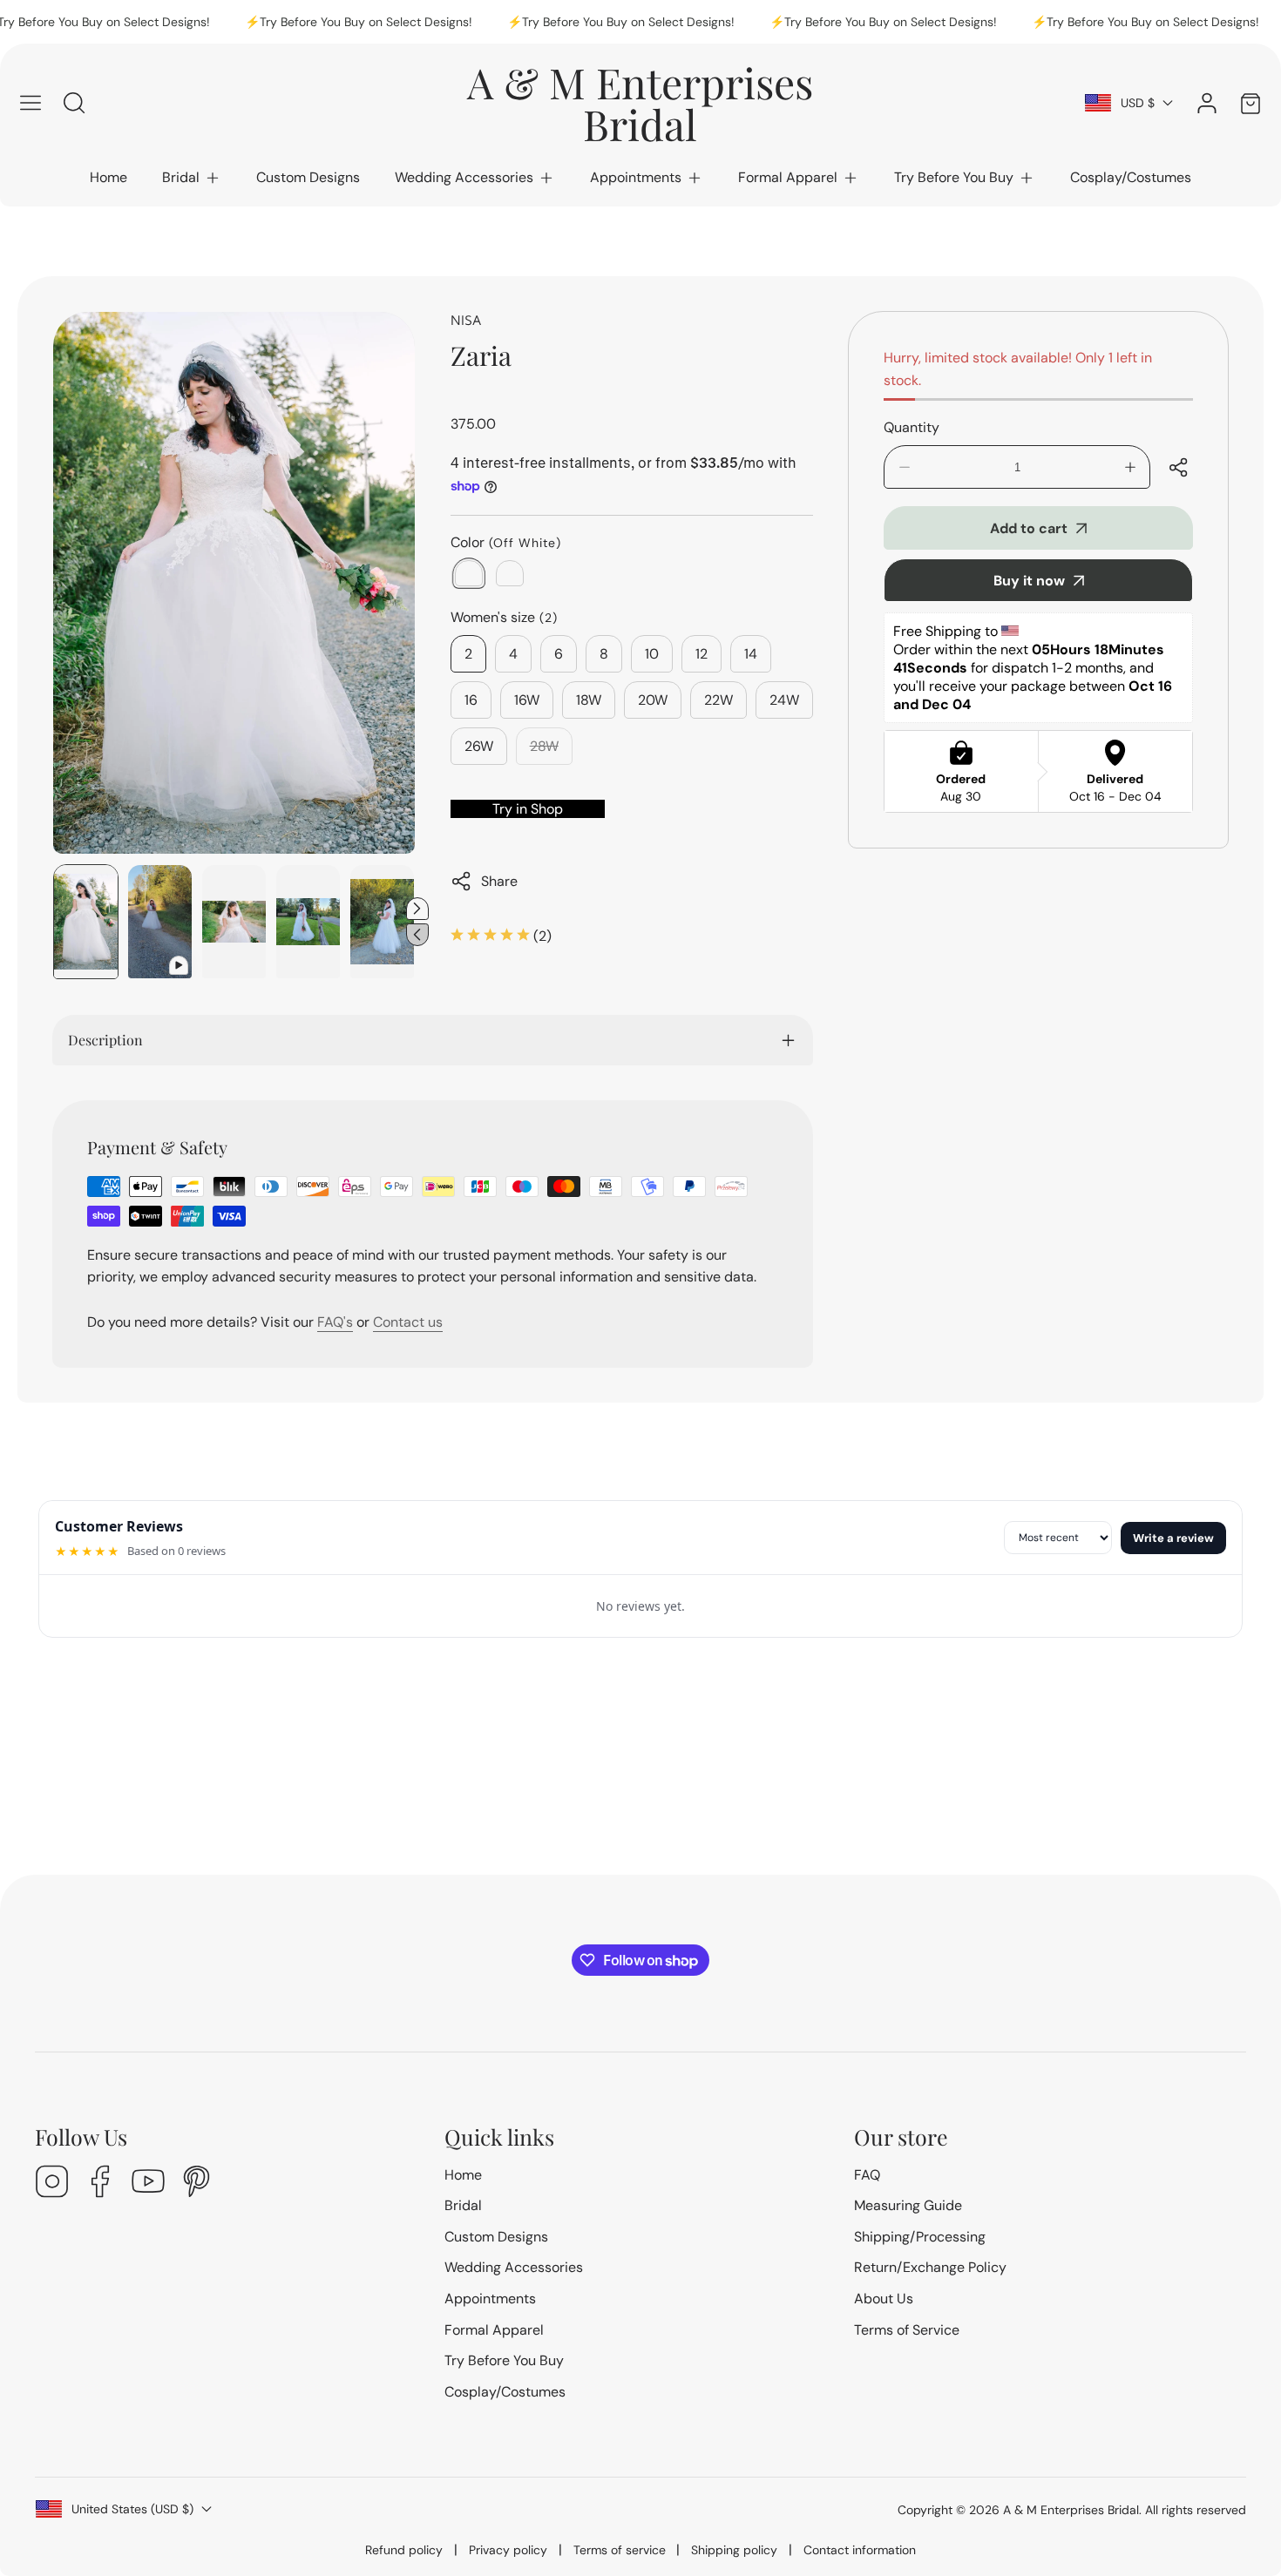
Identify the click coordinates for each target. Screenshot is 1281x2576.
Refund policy (404, 2550)
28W (551, 751)
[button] (192, 178)
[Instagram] (52, 2184)
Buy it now (1029, 581)
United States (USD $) (132, 2509)
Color (506, 542)
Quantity (912, 427)
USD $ (1138, 103)
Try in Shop (528, 809)
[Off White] (469, 573)
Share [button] (499, 881)
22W (718, 700)
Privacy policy (508, 2550)
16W (527, 700)
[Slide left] (417, 935)
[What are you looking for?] (74, 103)
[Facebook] (100, 2184)
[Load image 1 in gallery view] (86, 922)
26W (479, 746)
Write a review (1173, 1538)
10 (652, 654)
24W (784, 700)
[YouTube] (148, 2184)
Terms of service (620, 2550)
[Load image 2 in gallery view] (234, 922)
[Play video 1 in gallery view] (160, 922)
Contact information (860, 2550)
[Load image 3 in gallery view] (308, 922)
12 (701, 654)
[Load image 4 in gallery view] (382, 922)
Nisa (466, 320)
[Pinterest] (196, 2184)
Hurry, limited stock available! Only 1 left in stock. (1018, 369)
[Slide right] (417, 909)
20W (653, 700)
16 (471, 700)
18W (589, 700)
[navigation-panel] (30, 103)
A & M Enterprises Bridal (1071, 2510)
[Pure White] (510, 573)
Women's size (504, 617)
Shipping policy (734, 2550)
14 (751, 654)
